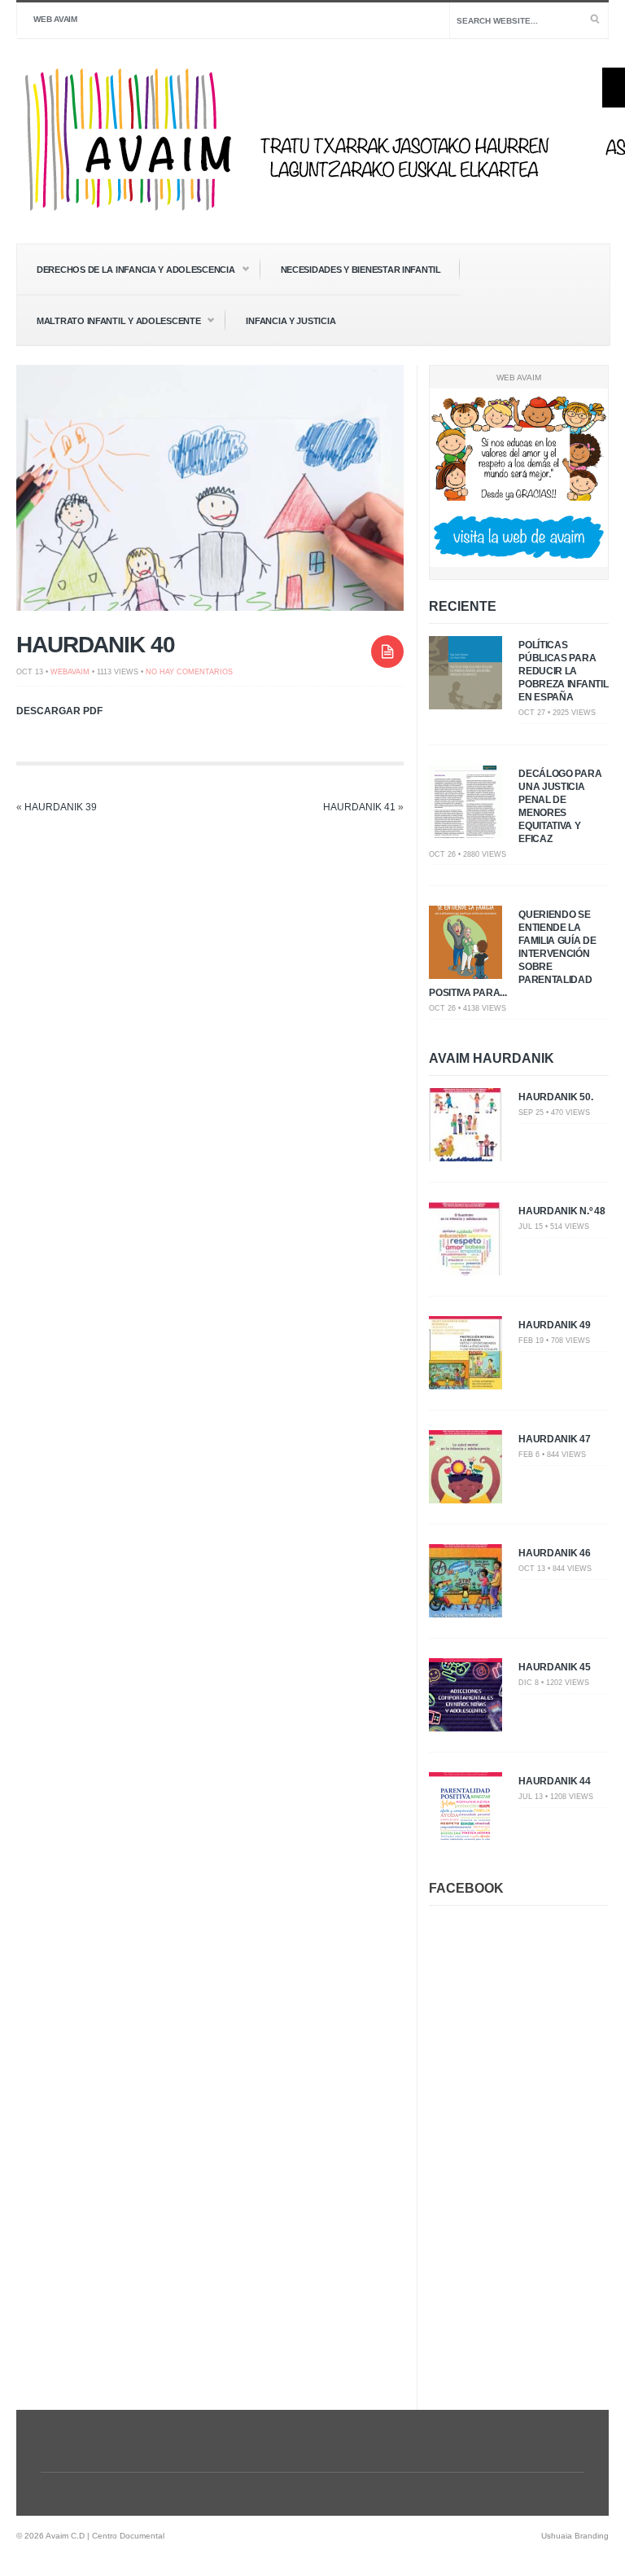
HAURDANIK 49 (554, 1325)
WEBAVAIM (70, 672)
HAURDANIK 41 (359, 807)
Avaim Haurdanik (492, 1058)
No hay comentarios (189, 672)
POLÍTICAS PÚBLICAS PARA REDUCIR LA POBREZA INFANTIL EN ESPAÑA (563, 671)
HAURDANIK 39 (61, 807)
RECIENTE (463, 606)
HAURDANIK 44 (554, 1781)
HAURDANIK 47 (554, 1439)
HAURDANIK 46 (554, 1553)
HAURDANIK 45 (554, 1667)
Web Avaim (55, 19)
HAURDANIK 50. (555, 1097)
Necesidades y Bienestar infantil (361, 270)
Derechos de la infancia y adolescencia (126, 270)
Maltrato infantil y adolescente (109, 322)
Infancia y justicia (291, 321)
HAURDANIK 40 (96, 645)
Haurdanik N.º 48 (562, 1211)
